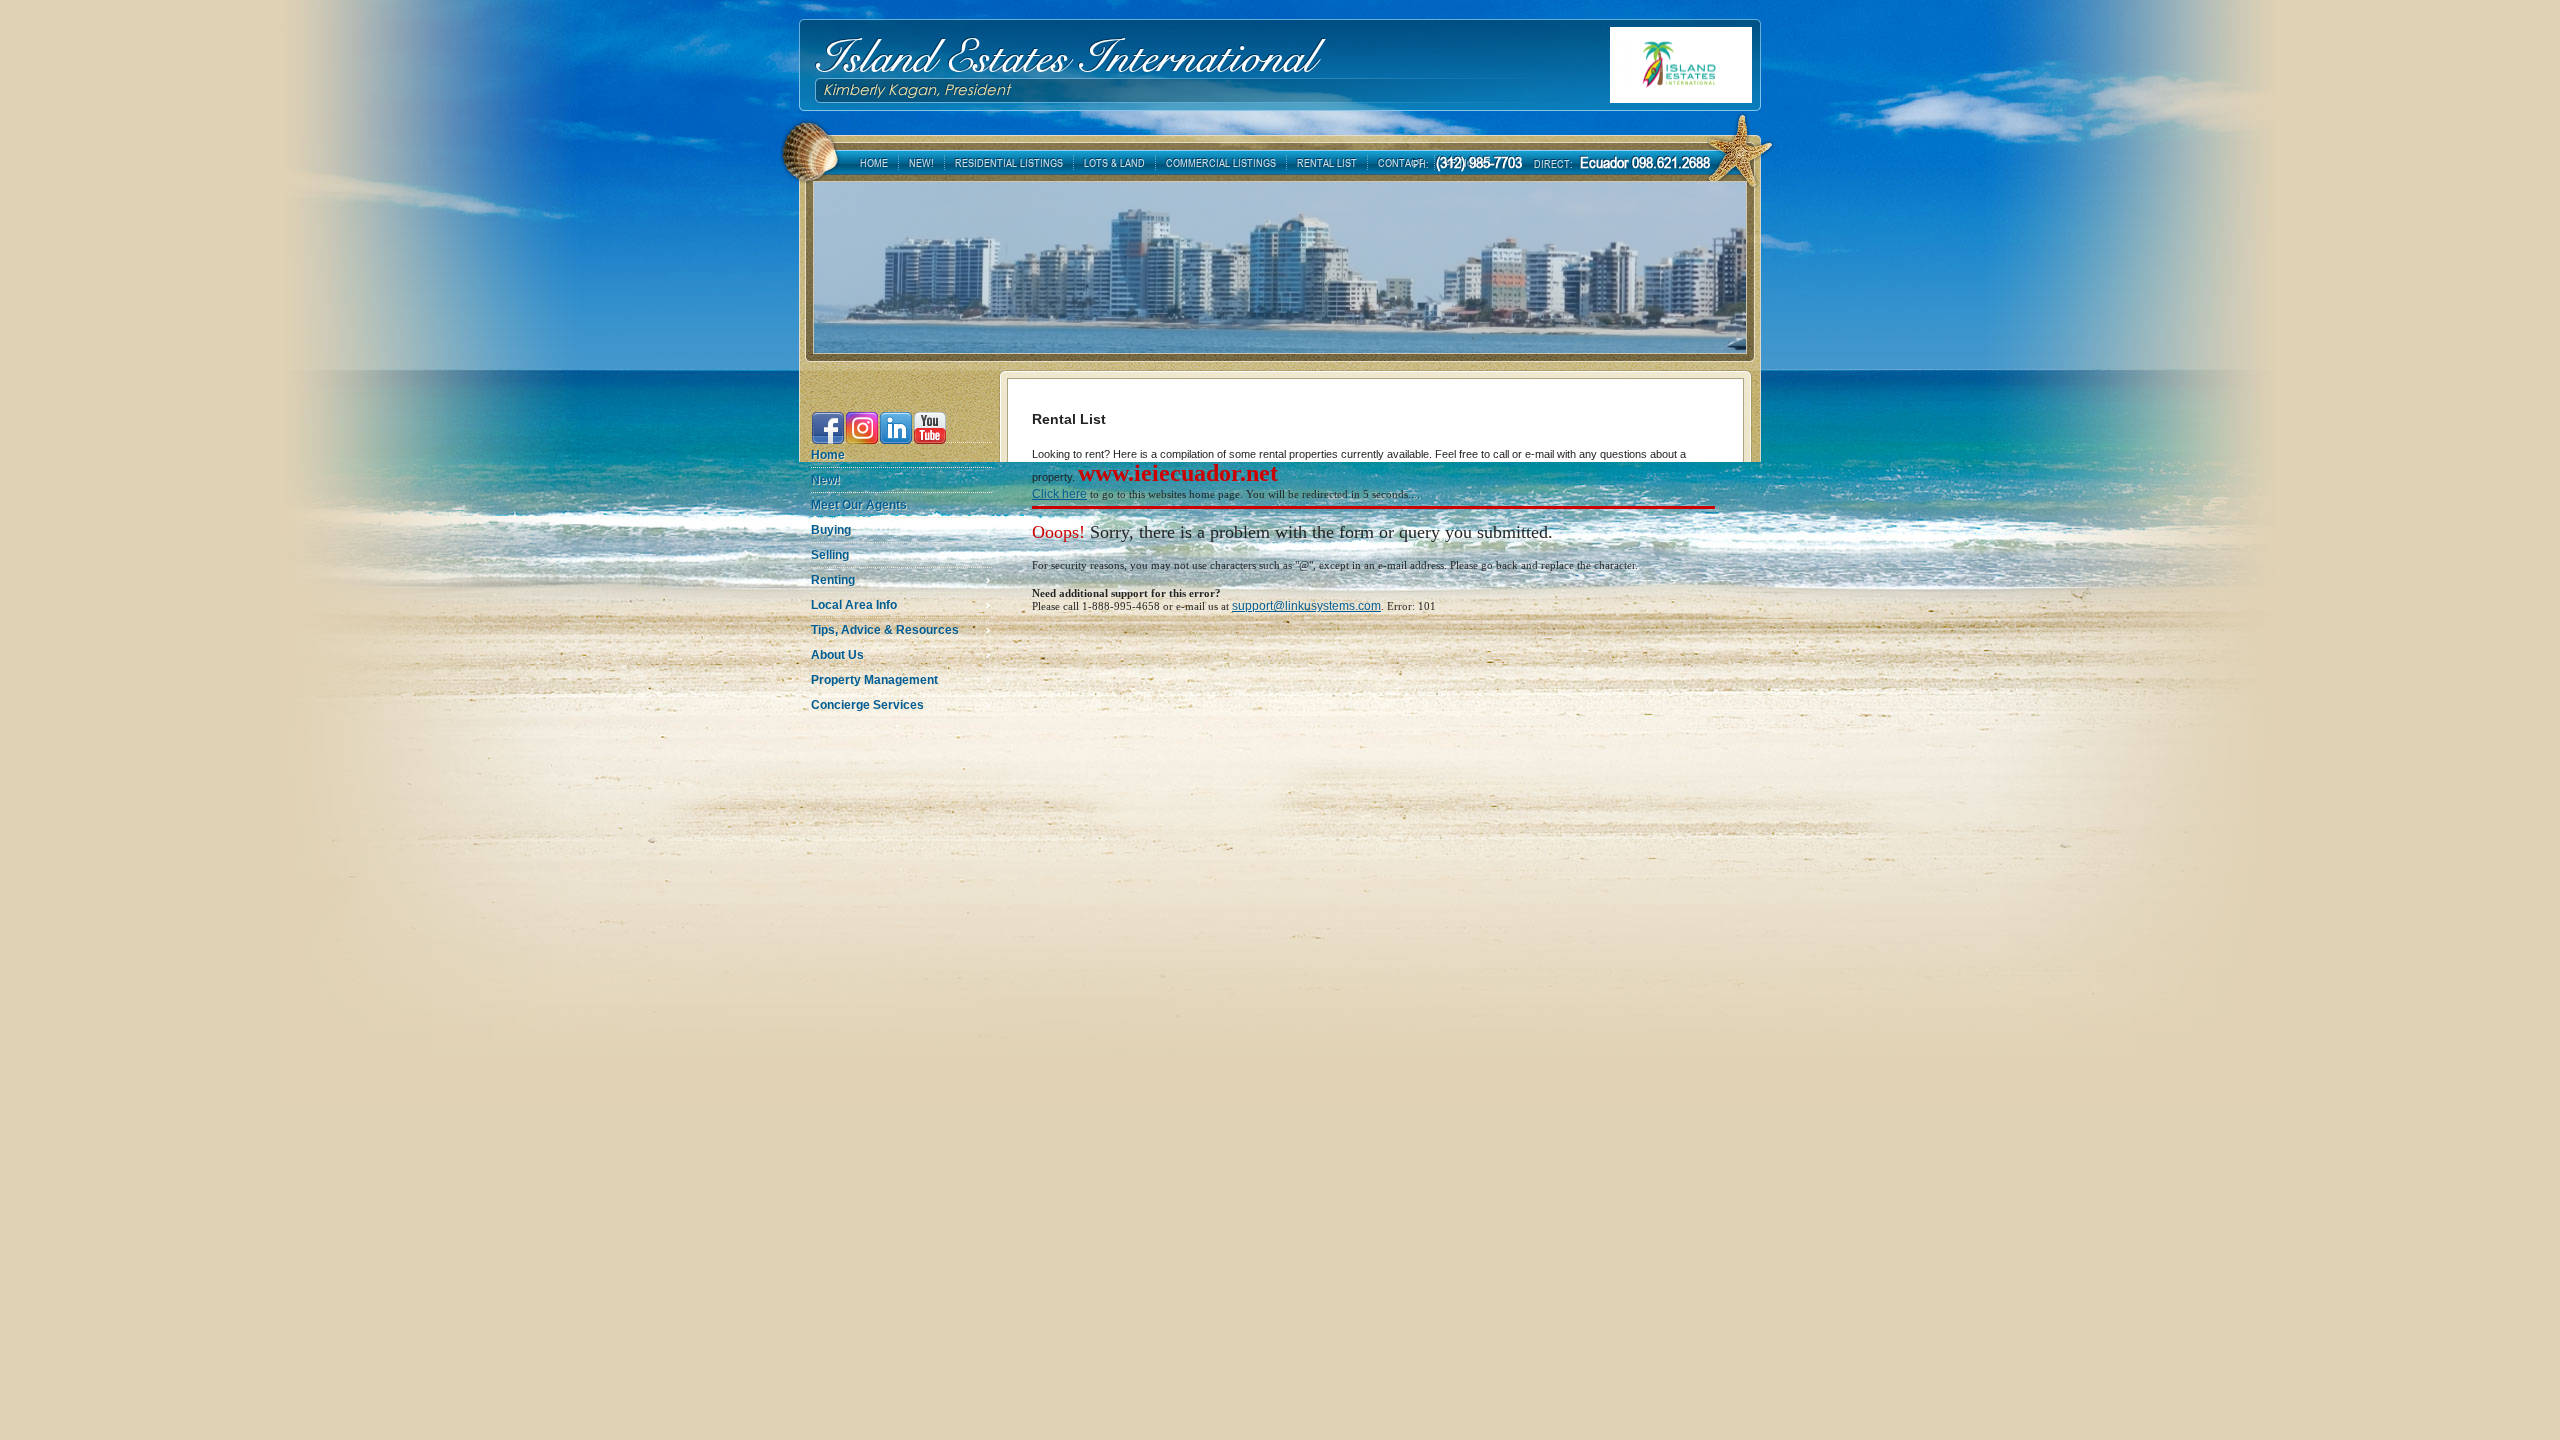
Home (828, 455)
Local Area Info (854, 605)
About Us (837, 655)
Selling (830, 555)
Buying (831, 530)
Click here (1059, 494)
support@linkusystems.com (1306, 606)
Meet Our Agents (859, 505)
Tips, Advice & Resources (885, 630)
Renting (833, 580)
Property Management (874, 680)
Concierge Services (867, 705)
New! (825, 480)
